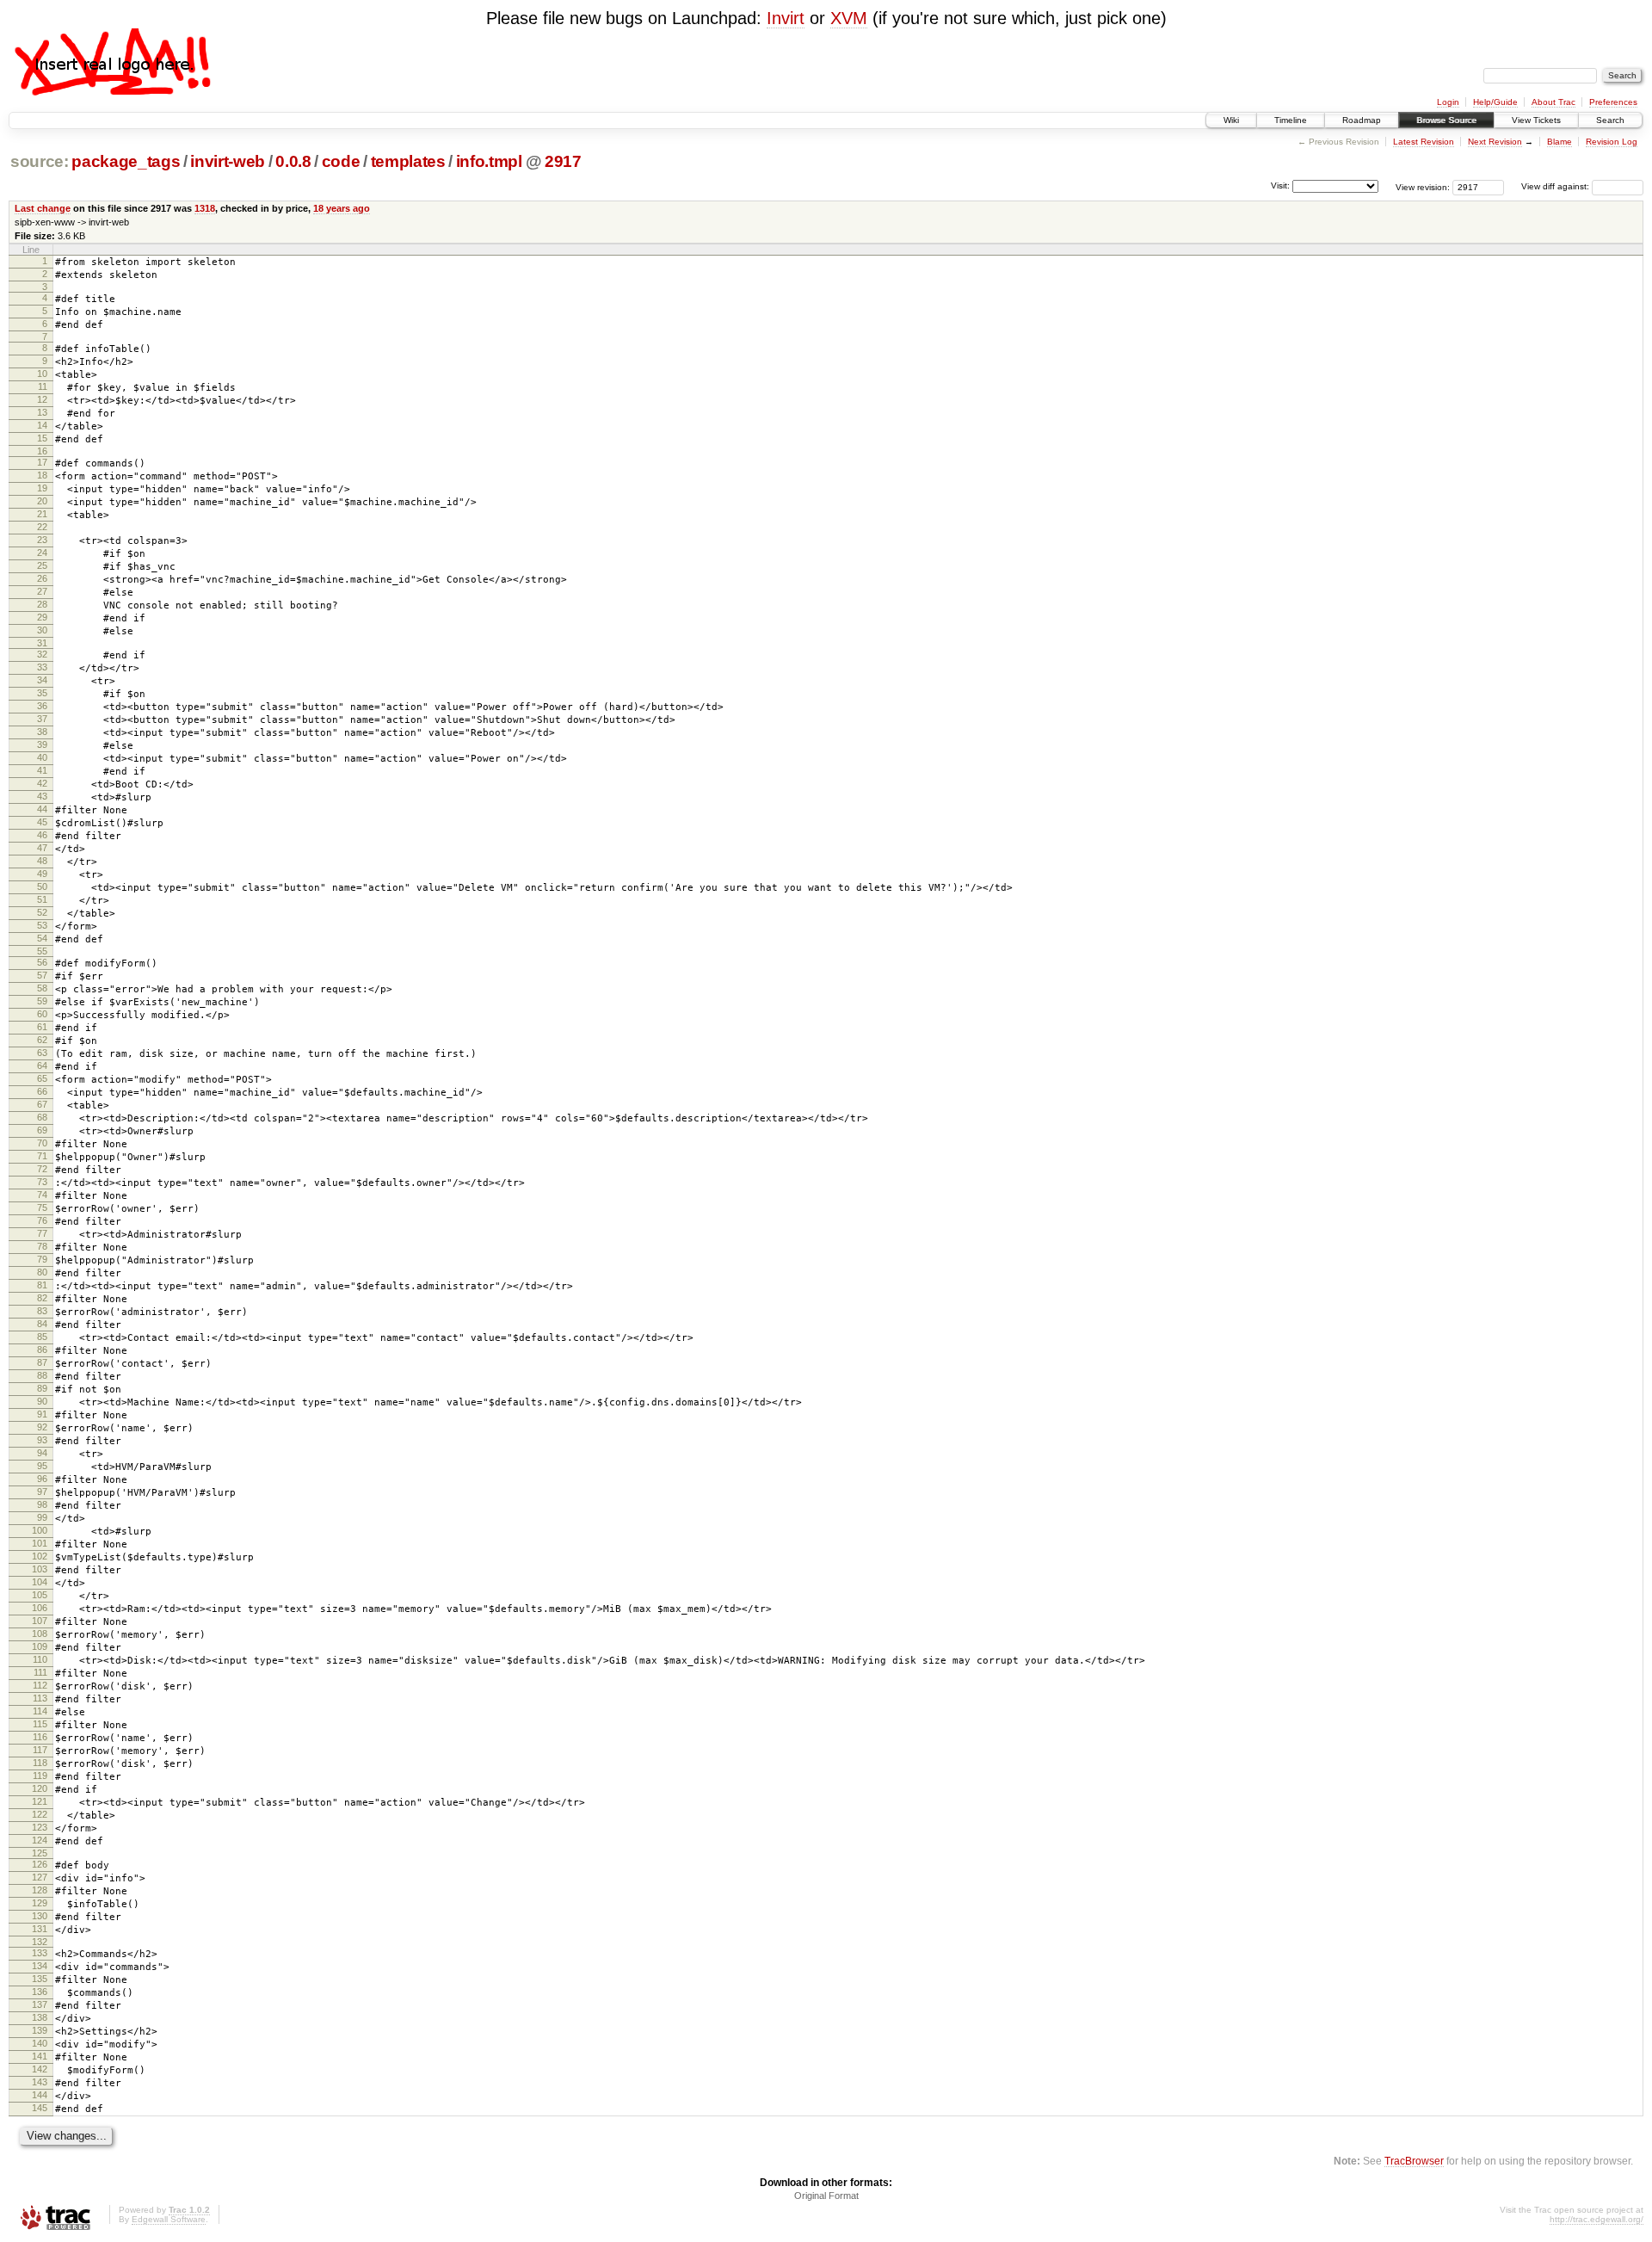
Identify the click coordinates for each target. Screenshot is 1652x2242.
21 (42, 514)
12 (42, 399)
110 (40, 1659)
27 (42, 591)
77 (42, 1233)
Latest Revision (1424, 142)
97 (42, 1492)
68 (42, 1117)
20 (42, 501)
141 (40, 2056)
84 (42, 1324)
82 (42, 1298)
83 (42, 1311)
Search (1610, 120)
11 (43, 386)
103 (40, 1569)
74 (42, 1195)
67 (42, 1104)
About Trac (1553, 102)
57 (42, 975)
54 (42, 938)
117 (40, 1750)
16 (42, 451)
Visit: (1280, 185)
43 (42, 796)
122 (40, 1814)
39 (42, 744)
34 (42, 680)
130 (40, 1916)
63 (42, 1053)
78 (42, 1246)
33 (42, 667)
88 (42, 1375)
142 (40, 2069)
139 (40, 2030)
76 (42, 1220)
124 (40, 1840)
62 (42, 1040)
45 (42, 822)
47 (42, 848)
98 (42, 1504)
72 (42, 1169)
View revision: (1423, 186)
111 (40, 1672)
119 (40, 1776)
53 (42, 925)
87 (42, 1362)
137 (40, 2004)
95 (42, 1466)
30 (42, 630)
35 (42, 693)
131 (40, 1929)
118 (40, 1763)
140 (40, 2043)
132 (40, 1942)
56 (42, 962)
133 (40, 1953)
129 (40, 1903)
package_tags (126, 161)
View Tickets (1536, 120)
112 (40, 1685)
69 (42, 1130)
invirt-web (228, 161)
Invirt (786, 18)
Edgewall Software (169, 2219)
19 (42, 488)
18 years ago (342, 208)
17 (42, 462)
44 (42, 809)
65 (42, 1078)
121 (40, 1801)
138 (40, 2017)
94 (42, 1453)
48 (42, 861)
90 (42, 1401)
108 (40, 1634)
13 (42, 412)
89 (42, 1388)
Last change (43, 208)
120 (40, 1788)
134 (40, 1966)
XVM (849, 18)
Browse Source (1446, 120)
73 (42, 1182)
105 (40, 1595)
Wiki (1231, 120)
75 (42, 1207)
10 (42, 374)
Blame (1560, 142)
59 (42, 1001)
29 (42, 617)
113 (40, 1698)
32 (42, 654)
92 (42, 1427)
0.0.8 (293, 161)
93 (42, 1440)
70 (42, 1143)
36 (42, 706)
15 (42, 438)
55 (42, 951)
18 (42, 475)
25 (42, 565)
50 (42, 886)
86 (42, 1350)
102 (40, 1556)
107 (40, 1621)
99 (42, 1517)
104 (40, 1582)
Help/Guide (1495, 102)
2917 (563, 161)
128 (40, 1890)
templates (408, 161)
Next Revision (1495, 142)
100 (40, 1530)
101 (40, 1543)
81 (42, 1285)
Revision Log (1612, 142)
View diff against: (1556, 186)
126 (40, 1864)
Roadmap (1362, 120)
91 (42, 1414)
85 (42, 1337)
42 (42, 783)
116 (40, 1737)
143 (40, 2082)
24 (42, 553)
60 (42, 1014)
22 (42, 527)
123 (40, 1827)
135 (40, 1979)
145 (40, 2108)
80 (42, 1272)
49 (42, 874)
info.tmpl (489, 161)
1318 (205, 208)
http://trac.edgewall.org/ (1597, 2219)
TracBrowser (1414, 2161)
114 (40, 1711)
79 (42, 1259)
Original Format (826, 2196)
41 (42, 770)
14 (42, 425)
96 (42, 1479)
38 (42, 732)
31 (42, 643)
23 (42, 540)
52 (42, 912)
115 (40, 1724)
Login (1448, 102)
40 (42, 757)
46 (42, 835)
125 (40, 1853)
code (341, 161)
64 (42, 1065)
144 (40, 2095)
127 (40, 1877)
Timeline (1291, 120)
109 (40, 1646)
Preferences (1613, 102)
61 (42, 1027)
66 (42, 1091)
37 (42, 719)
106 (40, 1608)
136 (40, 1992)
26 (42, 578)
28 (42, 604)
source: (40, 161)
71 (42, 1156)
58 (42, 988)
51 (42, 899)
